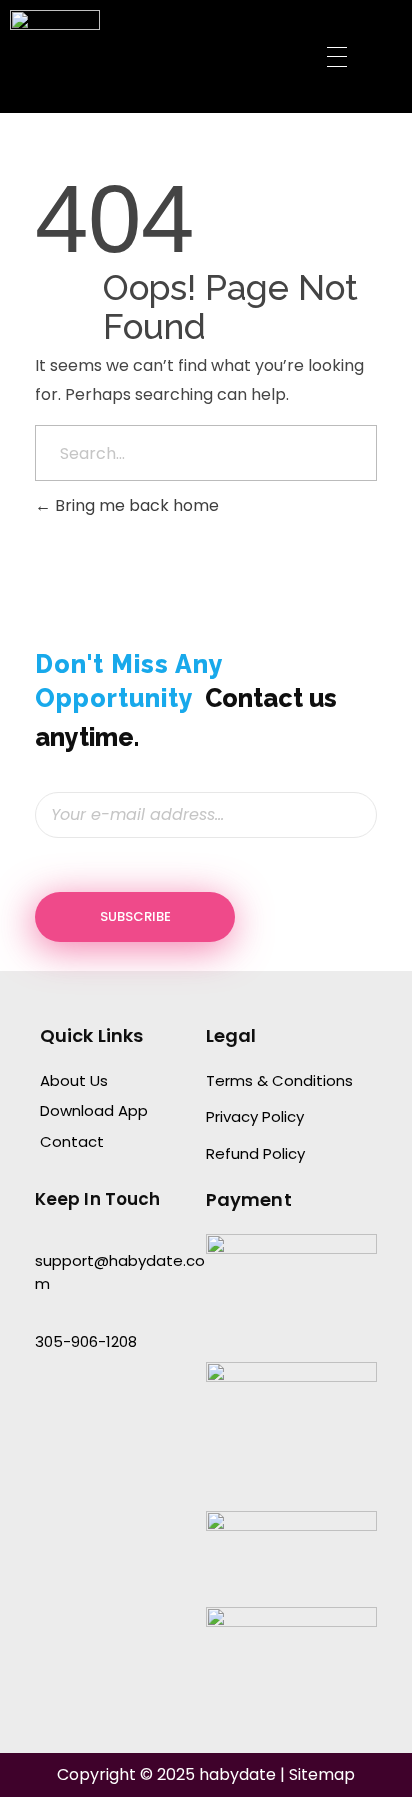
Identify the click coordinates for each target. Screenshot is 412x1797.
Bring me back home (135, 505)
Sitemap (322, 1774)
